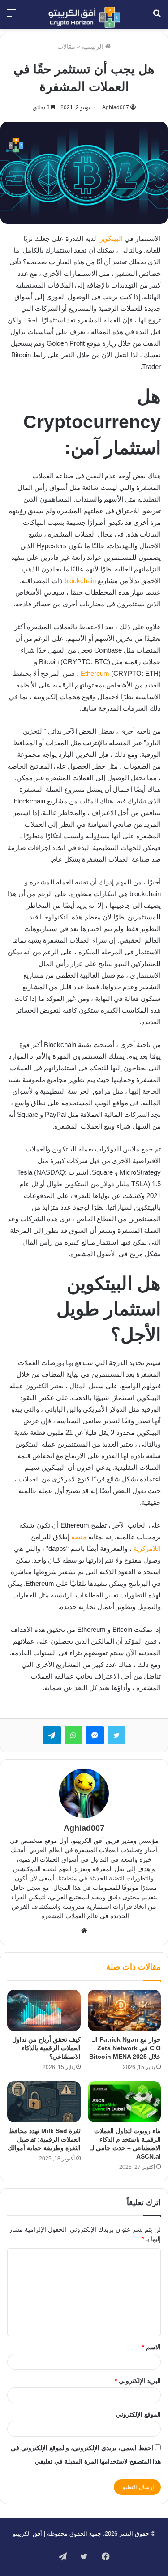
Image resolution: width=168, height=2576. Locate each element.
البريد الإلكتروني (138, 2381)
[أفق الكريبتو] (84, 17)
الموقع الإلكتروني (138, 2414)
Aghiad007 (116, 107)
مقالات (66, 47)
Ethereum (95, 673)
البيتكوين (110, 238)
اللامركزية (147, 1548)
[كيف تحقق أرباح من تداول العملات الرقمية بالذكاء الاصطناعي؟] (44, 2010)
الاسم (151, 2347)
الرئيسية (93, 47)
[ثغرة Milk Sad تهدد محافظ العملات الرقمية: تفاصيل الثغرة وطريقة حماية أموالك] (44, 2102)
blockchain (80, 581)
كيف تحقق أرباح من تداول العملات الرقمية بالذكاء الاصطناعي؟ (46, 2048)
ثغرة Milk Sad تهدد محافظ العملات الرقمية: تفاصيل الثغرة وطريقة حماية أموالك (44, 2139)
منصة (79, 1537)
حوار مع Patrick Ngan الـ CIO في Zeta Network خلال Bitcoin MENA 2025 (125, 2048)
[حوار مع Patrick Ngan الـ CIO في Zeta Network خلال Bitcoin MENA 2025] (125, 2010)
